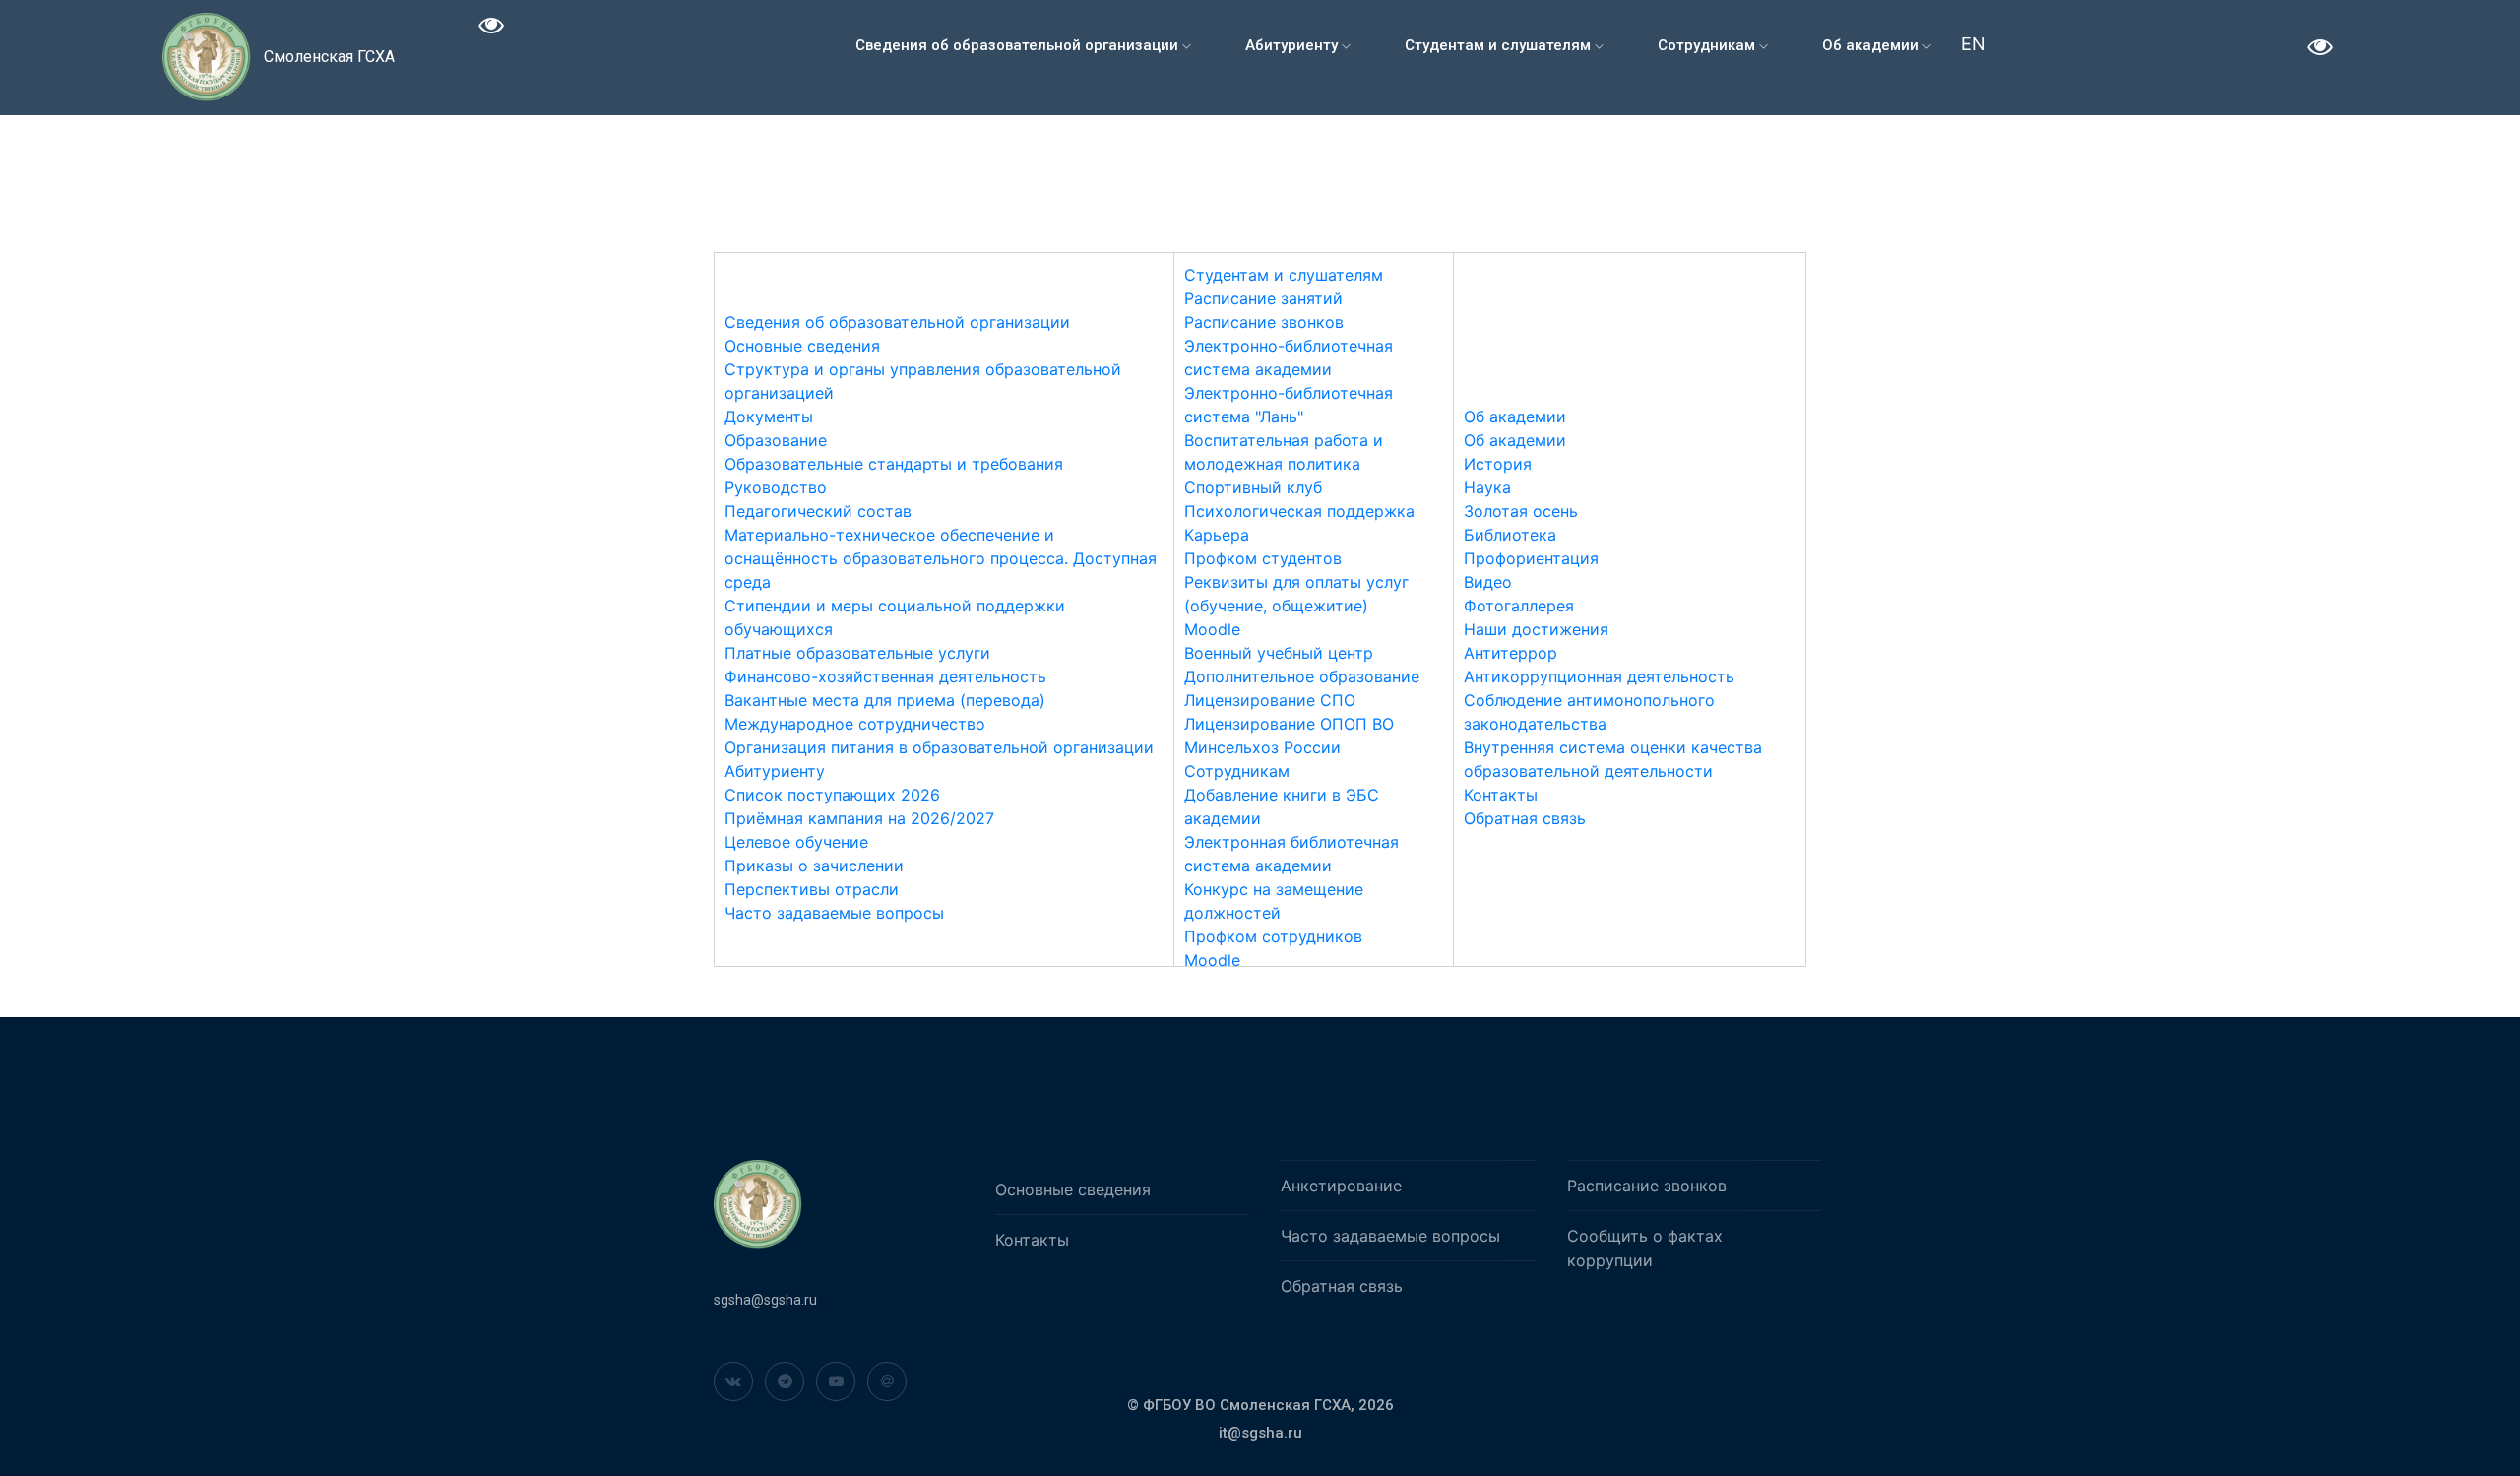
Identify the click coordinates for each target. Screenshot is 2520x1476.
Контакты (1501, 795)
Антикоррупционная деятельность (1599, 676)
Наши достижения (1536, 629)
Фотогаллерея (1519, 606)
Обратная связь (1525, 818)
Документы (769, 417)
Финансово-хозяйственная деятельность (885, 676)
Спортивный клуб (1253, 487)
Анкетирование (1341, 1186)
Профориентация (1531, 558)
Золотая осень (1521, 511)
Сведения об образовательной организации (1019, 45)
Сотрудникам (1708, 45)
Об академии (1872, 45)
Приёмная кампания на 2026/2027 (859, 818)
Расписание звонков (1264, 322)
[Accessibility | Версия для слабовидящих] (492, 28)
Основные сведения (802, 346)
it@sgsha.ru (1260, 1433)
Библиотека (1510, 535)
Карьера (1217, 535)
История (1498, 464)
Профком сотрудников (1273, 936)
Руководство (776, 487)
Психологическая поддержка (1299, 511)
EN (1973, 44)
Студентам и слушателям (1500, 45)
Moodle (1212, 629)
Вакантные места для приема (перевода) (885, 700)
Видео (1488, 582)
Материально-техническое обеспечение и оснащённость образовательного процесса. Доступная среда (941, 558)
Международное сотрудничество (855, 724)
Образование (776, 440)
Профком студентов (1263, 558)
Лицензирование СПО (1270, 700)
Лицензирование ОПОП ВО (1289, 724)
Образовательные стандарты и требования (894, 464)
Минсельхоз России (1262, 747)
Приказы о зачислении (814, 866)
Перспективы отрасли (812, 889)
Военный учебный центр (1279, 653)
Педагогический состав (818, 511)
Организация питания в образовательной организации (939, 747)
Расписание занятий (1263, 298)
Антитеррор (1511, 653)
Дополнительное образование (1302, 676)
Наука (1487, 487)
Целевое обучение (796, 842)
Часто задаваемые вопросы (834, 913)
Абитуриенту (1293, 45)
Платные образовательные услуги (857, 653)
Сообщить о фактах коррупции (1645, 1248)
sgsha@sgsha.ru (765, 1300)
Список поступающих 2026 (832, 795)
